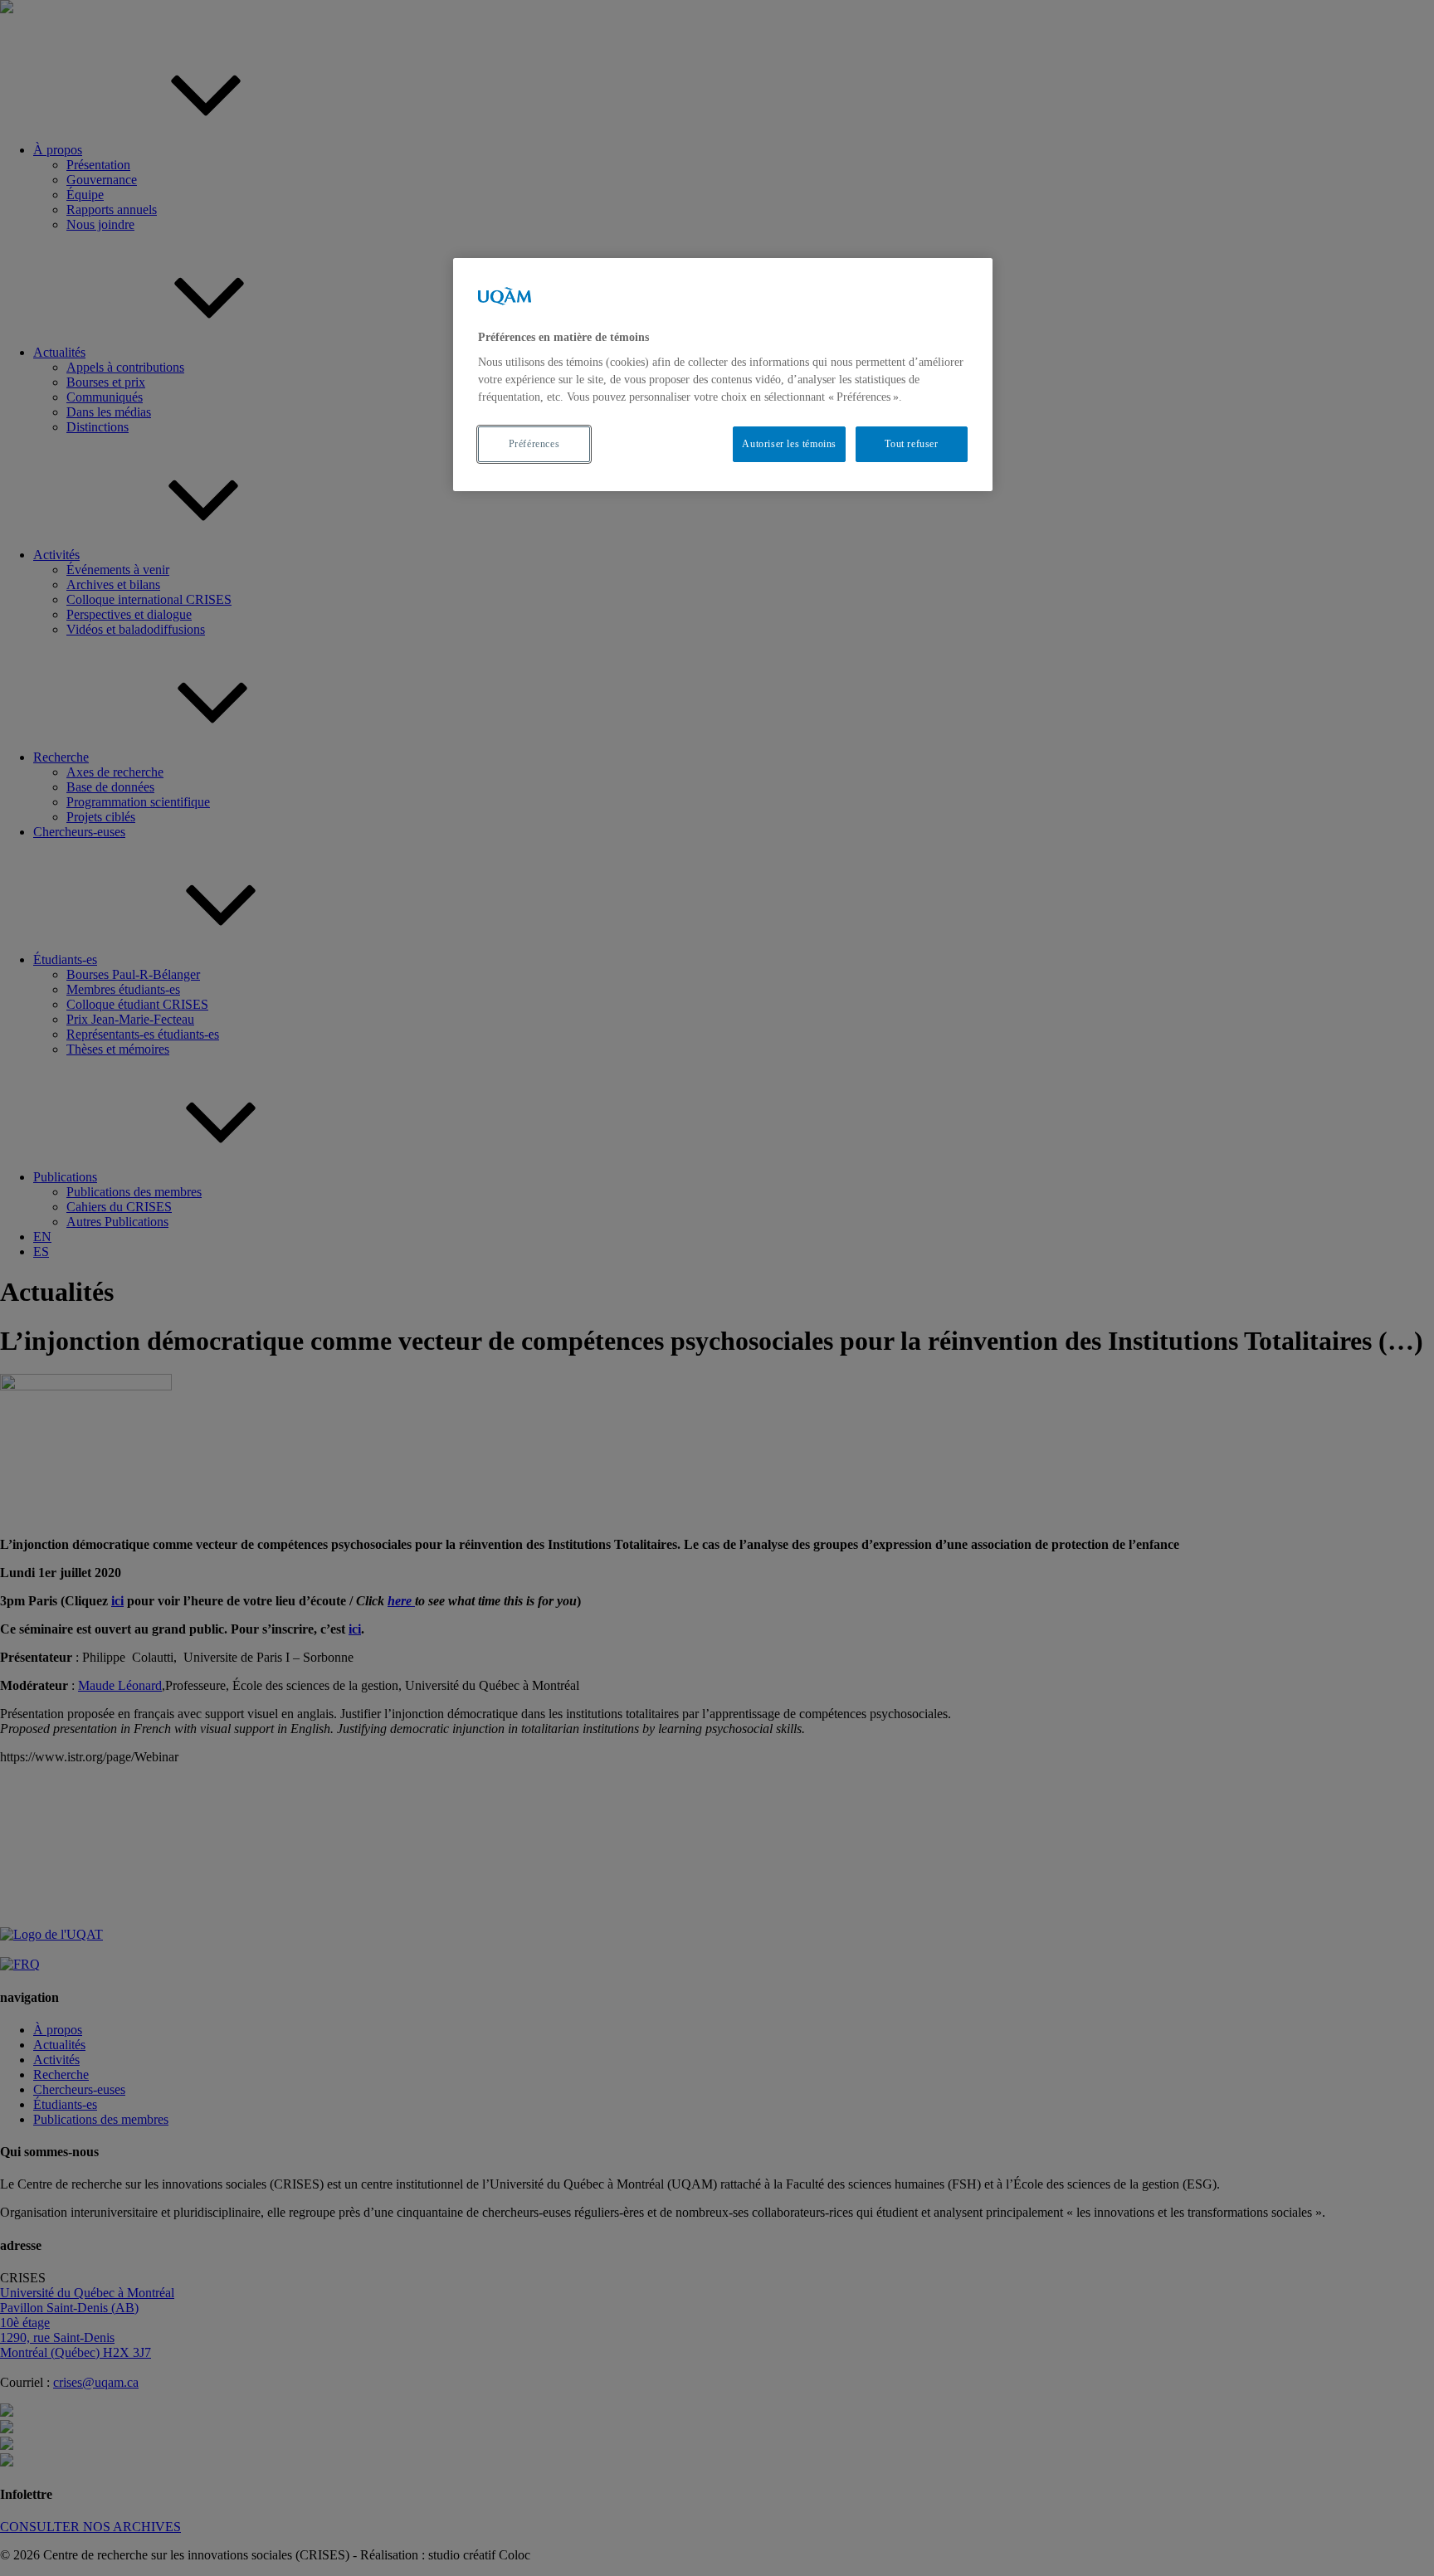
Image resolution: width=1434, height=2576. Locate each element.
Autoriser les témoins (789, 444)
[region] (723, 375)
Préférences (534, 444)
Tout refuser (911, 444)
